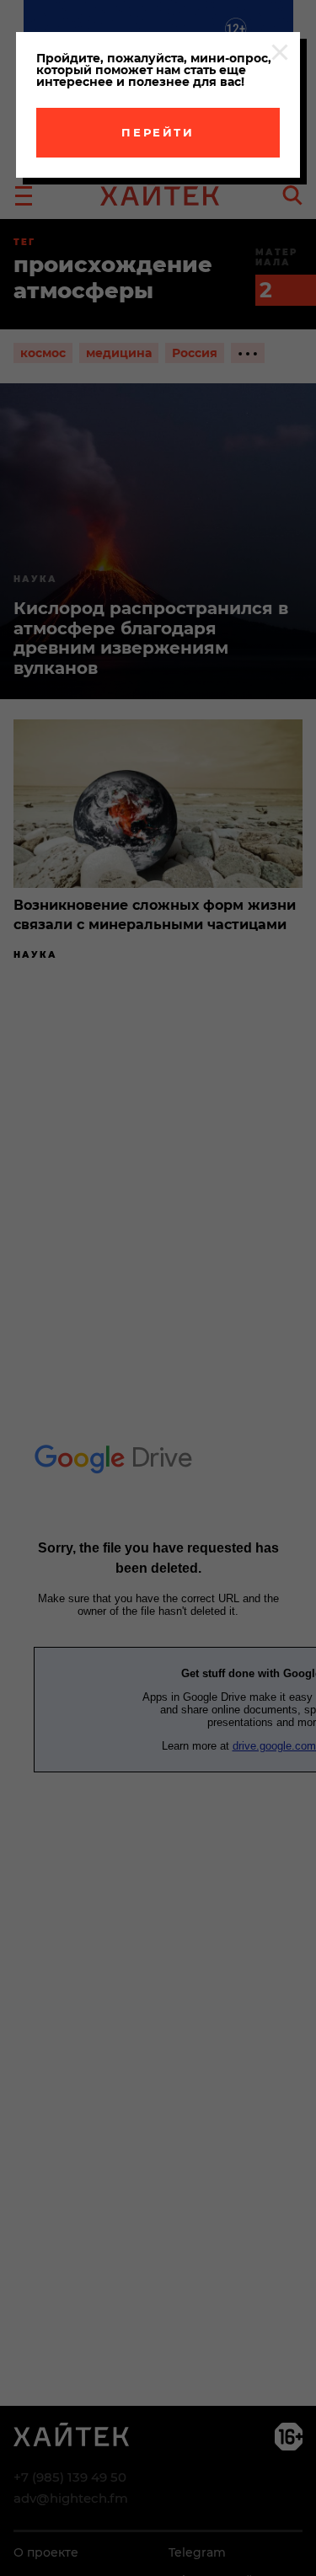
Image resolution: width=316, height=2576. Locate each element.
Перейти (158, 132)
